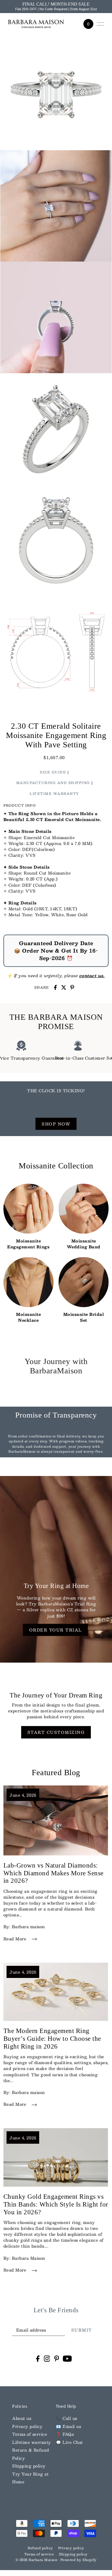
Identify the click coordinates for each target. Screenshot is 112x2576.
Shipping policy (29, 2466)
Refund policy (40, 2548)
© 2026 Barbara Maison (37, 2560)
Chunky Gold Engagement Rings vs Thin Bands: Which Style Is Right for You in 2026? (56, 2204)
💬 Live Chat (70, 2442)
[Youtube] (67, 2358)
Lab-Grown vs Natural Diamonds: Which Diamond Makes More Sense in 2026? (54, 1873)
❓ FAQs (65, 2434)
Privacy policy (27, 2426)
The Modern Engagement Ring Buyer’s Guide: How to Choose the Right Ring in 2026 (52, 2039)
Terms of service (30, 2434)
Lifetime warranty (32, 2442)
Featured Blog (56, 1773)
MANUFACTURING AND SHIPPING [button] (53, 783)
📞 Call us (67, 2418)
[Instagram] (47, 2358)
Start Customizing (56, 1732)
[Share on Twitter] (64, 987)
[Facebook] (38, 2358)
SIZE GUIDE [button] (53, 772)
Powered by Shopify (79, 2560)
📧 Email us (68, 2426)
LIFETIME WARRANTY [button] (54, 794)
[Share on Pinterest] (72, 987)
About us (22, 2418)
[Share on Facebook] (55, 987)
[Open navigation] (100, 24)
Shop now (56, 1124)
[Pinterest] (57, 2358)
